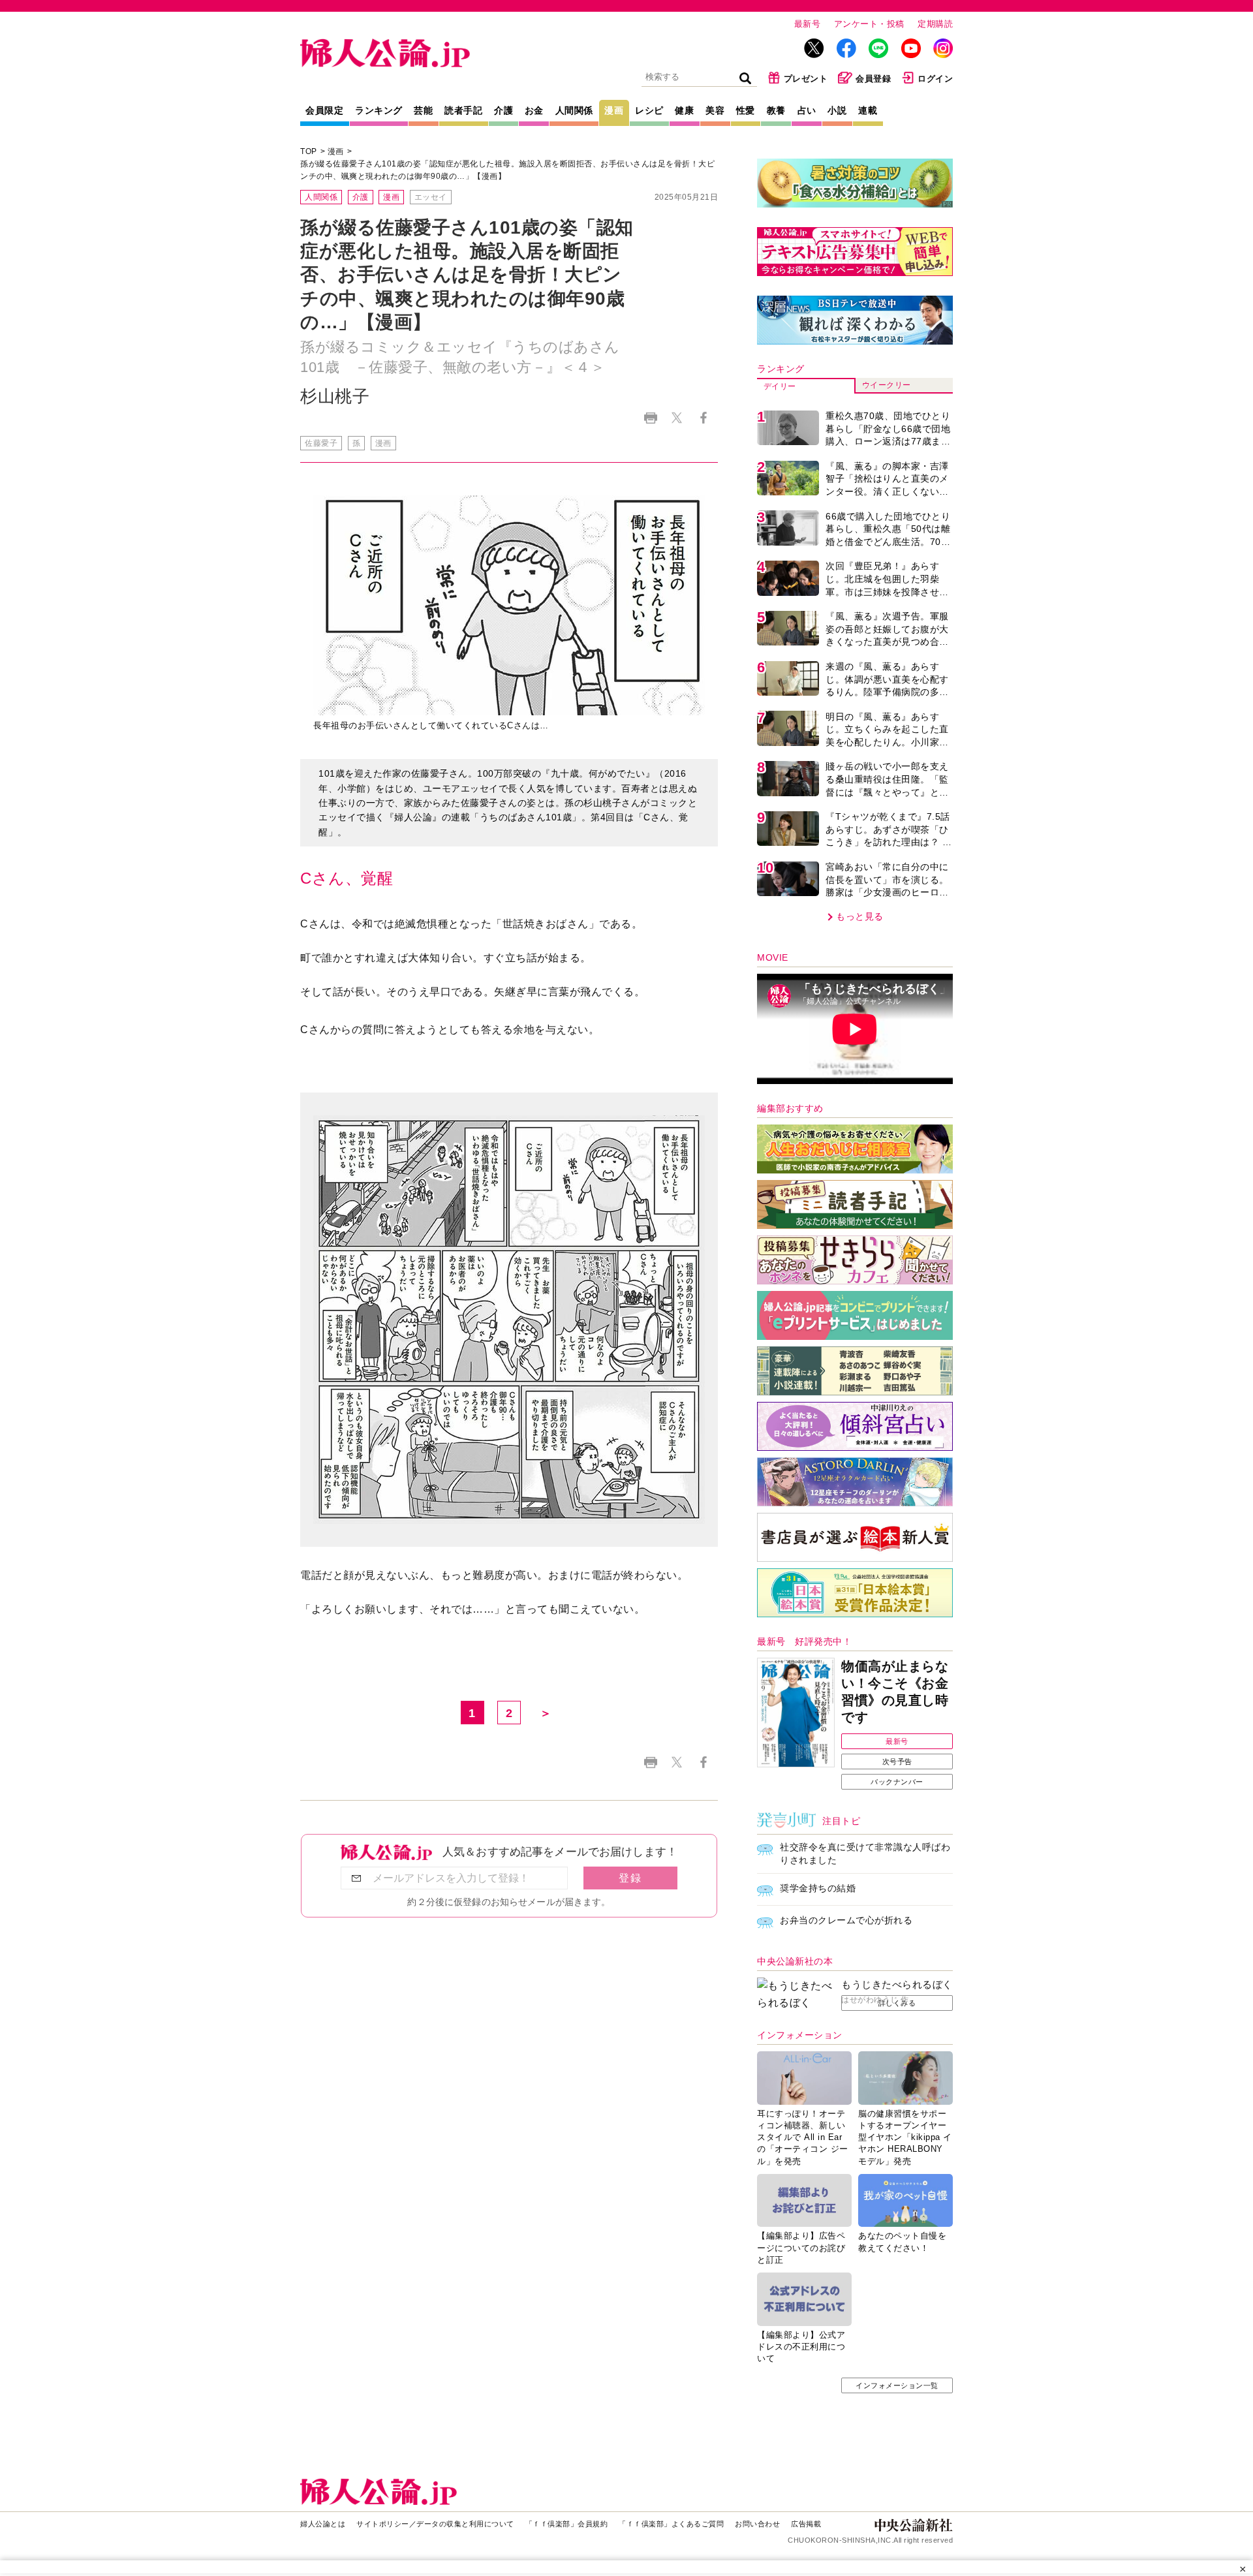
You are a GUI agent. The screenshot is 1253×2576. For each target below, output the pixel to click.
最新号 (808, 24)
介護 (503, 110)
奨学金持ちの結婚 (818, 1888)
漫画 (614, 110)
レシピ (649, 110)
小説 (837, 110)
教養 (776, 110)
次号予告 (897, 1761)
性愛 (746, 110)
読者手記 (463, 110)
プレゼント (806, 79)
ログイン (935, 79)
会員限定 (324, 110)
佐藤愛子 (321, 443)
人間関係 (574, 110)
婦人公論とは (323, 2524)
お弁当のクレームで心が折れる (846, 1920)
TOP (309, 151)
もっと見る (860, 916)
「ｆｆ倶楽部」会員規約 (567, 2524)
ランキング (379, 110)
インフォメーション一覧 (897, 2385)
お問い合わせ (757, 2524)
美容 (715, 110)
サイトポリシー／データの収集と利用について (435, 2524)
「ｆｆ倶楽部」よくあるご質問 (671, 2524)
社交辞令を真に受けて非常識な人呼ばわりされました (865, 1854)
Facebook (703, 418)
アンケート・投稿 (869, 24)
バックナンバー (897, 1782)
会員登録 (873, 79)
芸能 (423, 110)
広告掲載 (806, 2524)
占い (807, 110)
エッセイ (431, 197)
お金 (534, 110)
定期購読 (935, 24)
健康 (684, 110)
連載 (868, 110)
